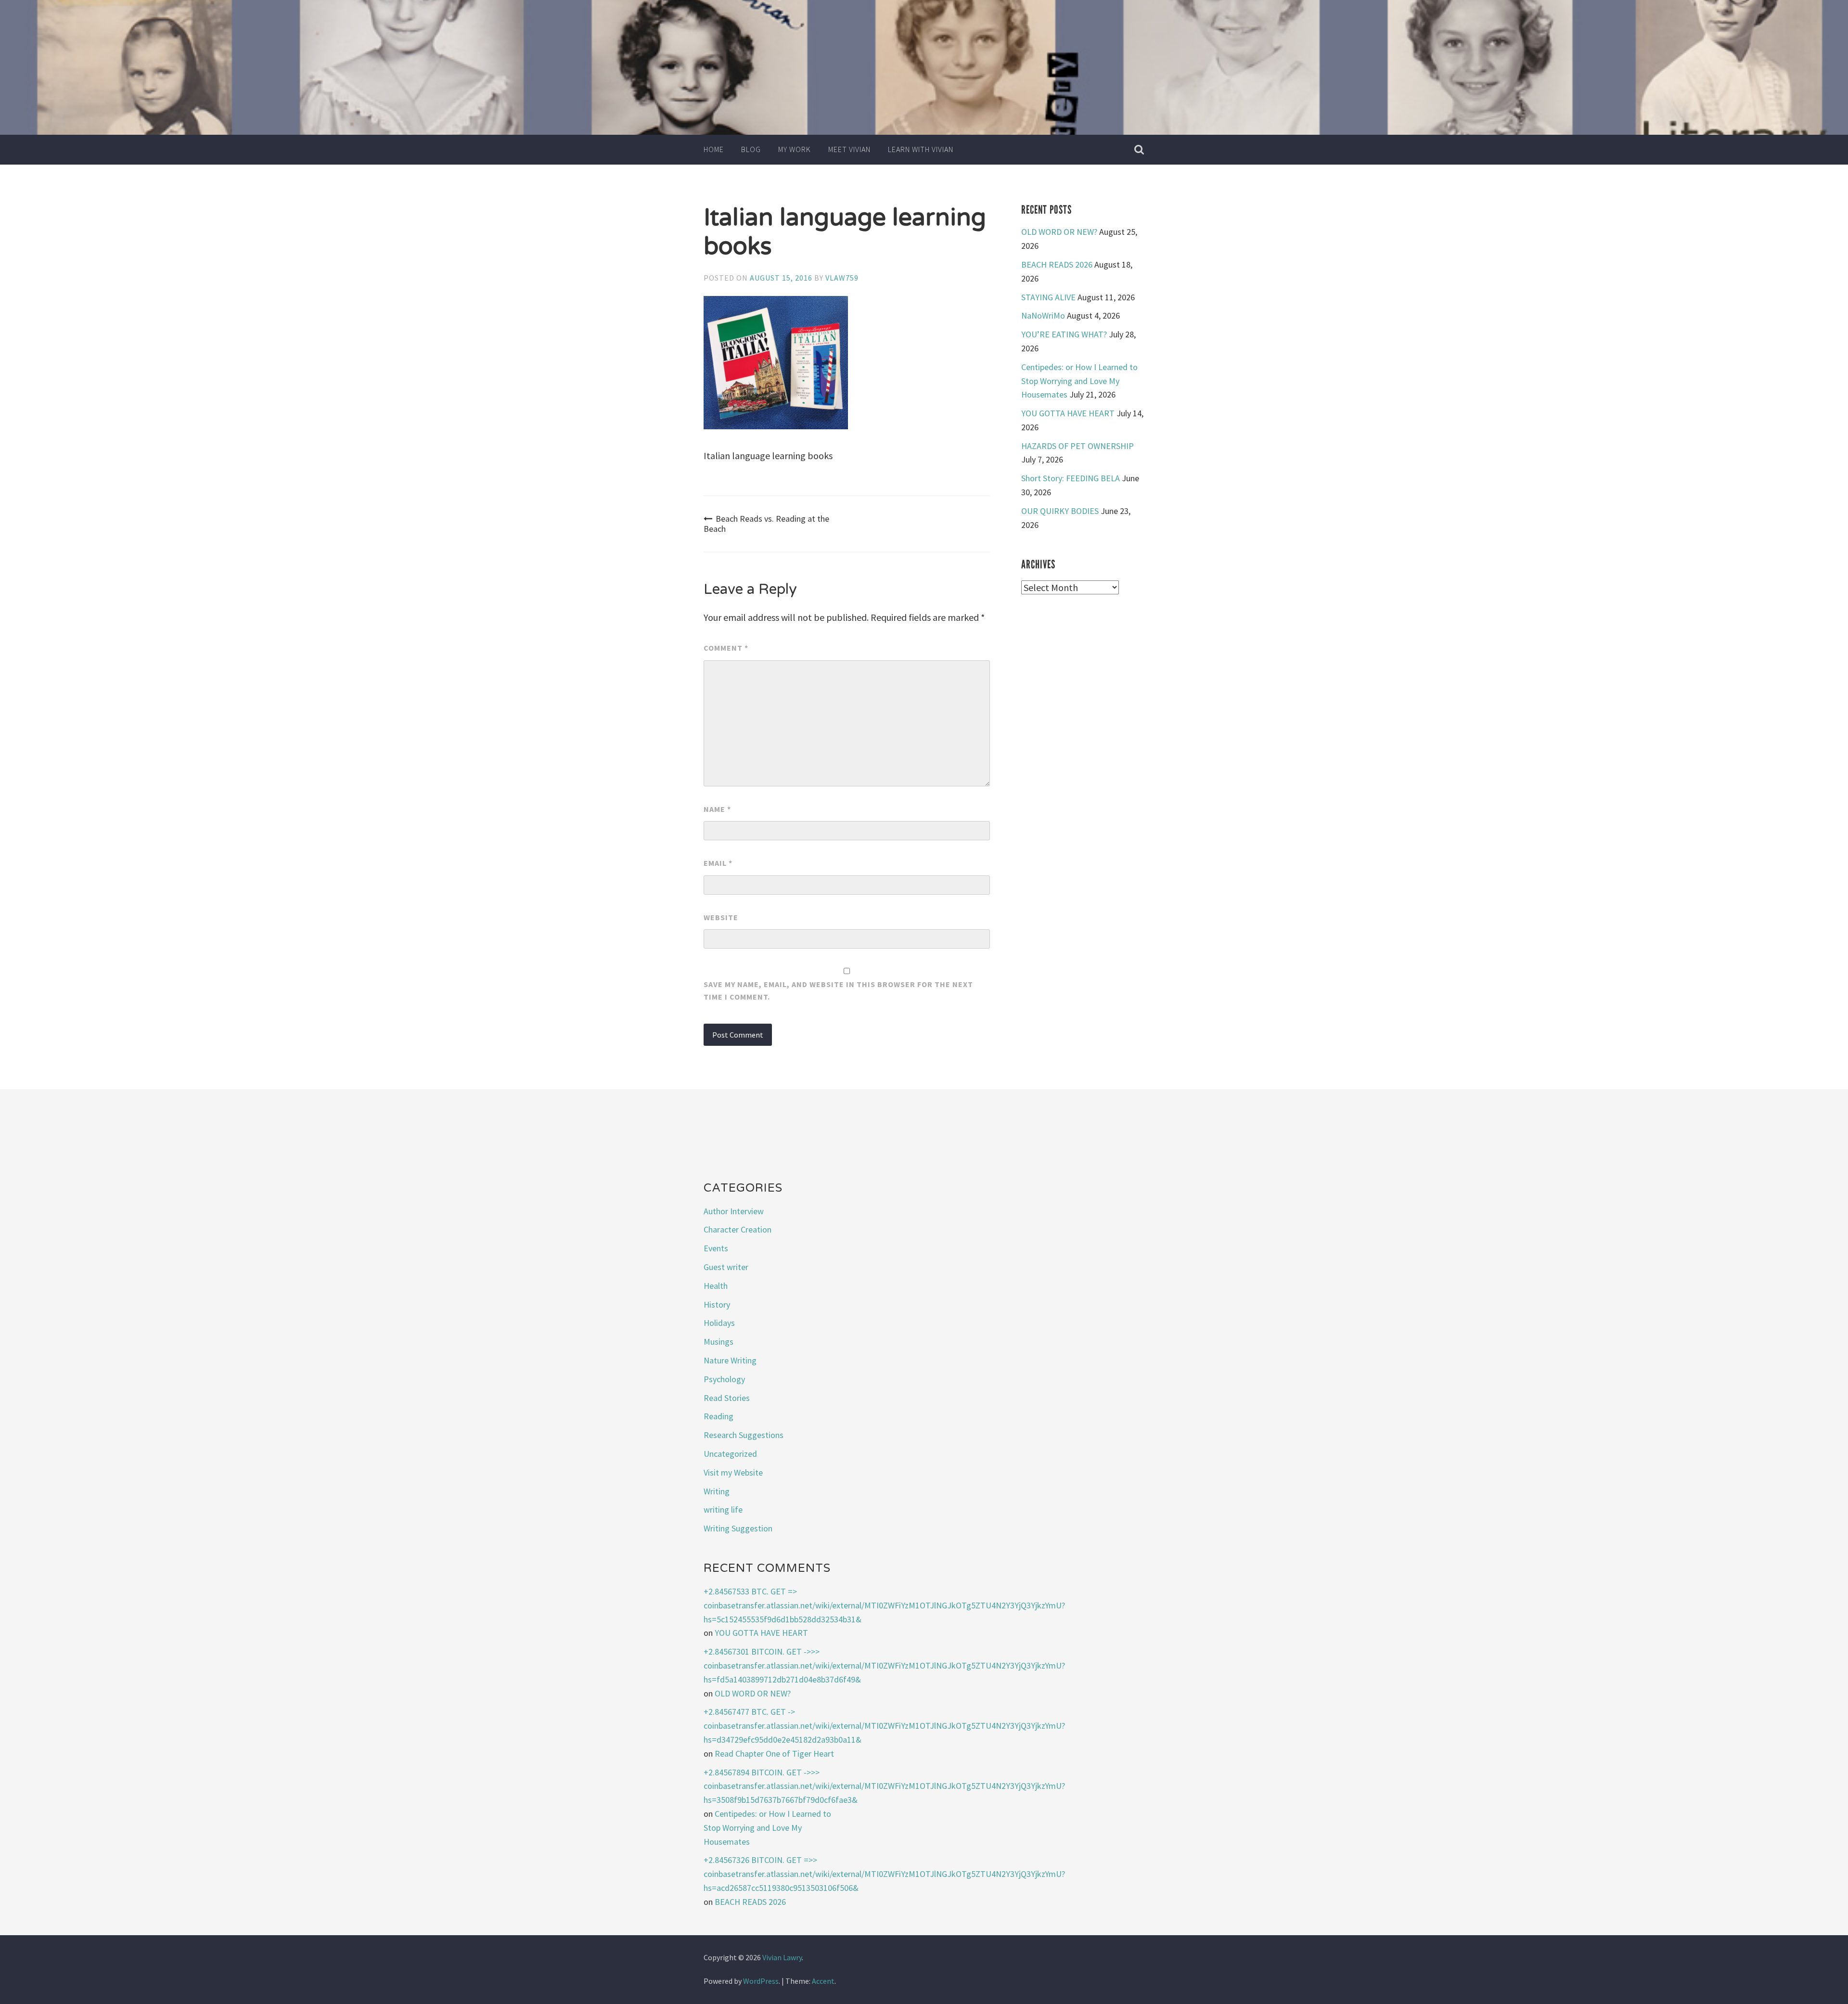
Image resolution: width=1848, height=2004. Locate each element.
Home (714, 149)
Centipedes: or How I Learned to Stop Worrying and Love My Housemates (1079, 381)
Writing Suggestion (738, 1528)
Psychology (724, 1379)
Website (721, 917)
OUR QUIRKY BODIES (1060, 511)
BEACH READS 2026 (1057, 264)
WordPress (761, 1981)
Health (716, 1286)
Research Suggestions (744, 1435)
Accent (823, 1981)
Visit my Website (733, 1472)
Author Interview (734, 1211)
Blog (751, 149)
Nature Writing (730, 1360)
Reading (719, 1416)
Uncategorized (730, 1454)
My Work (795, 149)
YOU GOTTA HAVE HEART (1068, 413)
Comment (726, 648)
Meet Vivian (849, 149)
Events (716, 1248)
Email (718, 863)
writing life (723, 1509)
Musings (719, 1342)
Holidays (719, 1323)
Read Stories (727, 1398)
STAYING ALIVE (1048, 297)
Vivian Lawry (782, 1957)
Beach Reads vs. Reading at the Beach (766, 524)
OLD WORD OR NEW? (1059, 232)
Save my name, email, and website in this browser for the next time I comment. (838, 990)
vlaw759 (842, 278)
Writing (717, 1491)
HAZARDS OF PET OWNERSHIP (1078, 446)
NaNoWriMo (1043, 315)
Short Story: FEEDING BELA (1071, 478)
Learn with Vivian (921, 149)
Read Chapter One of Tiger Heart (774, 1753)
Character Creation (738, 1229)
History (717, 1304)
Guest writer (726, 1267)
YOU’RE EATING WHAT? (1064, 334)
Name (717, 809)
